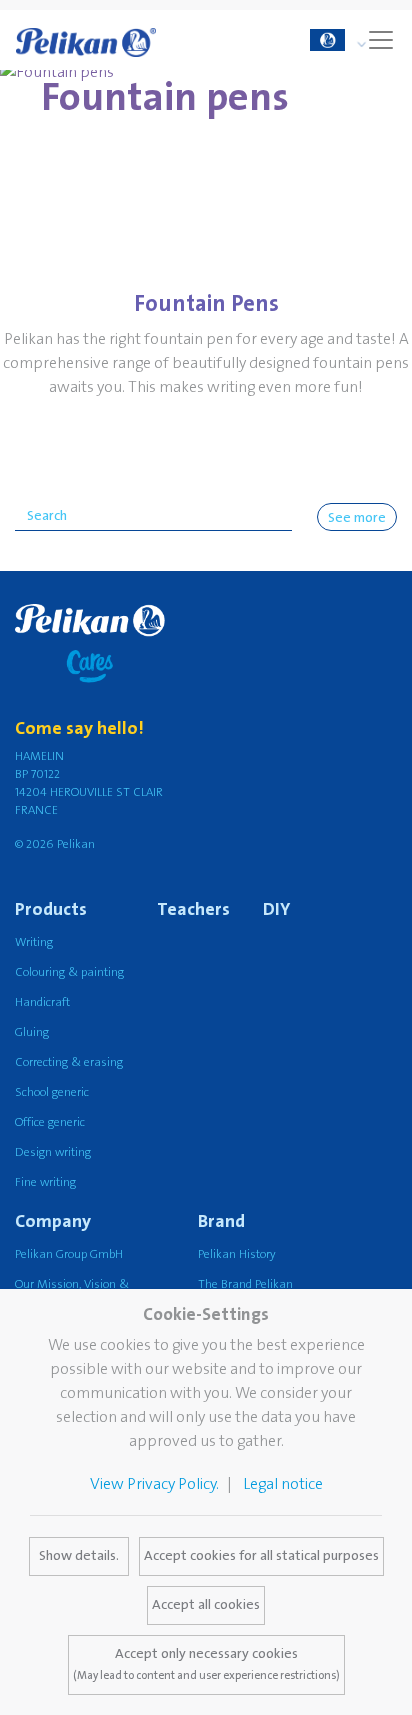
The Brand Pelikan (245, 1284)
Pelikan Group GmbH (69, 1254)
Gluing (32, 1032)
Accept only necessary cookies (206, 1664)
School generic (52, 1092)
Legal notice (283, 1484)
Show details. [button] (79, 1556)
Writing (34, 942)
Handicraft (42, 1002)
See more (357, 518)
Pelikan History (237, 1254)
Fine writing (45, 1182)
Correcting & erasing (69, 1062)
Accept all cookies (206, 1605)
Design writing (53, 1152)
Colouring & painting (69, 972)
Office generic (50, 1122)
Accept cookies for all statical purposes (261, 1556)
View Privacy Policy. (154, 1484)
